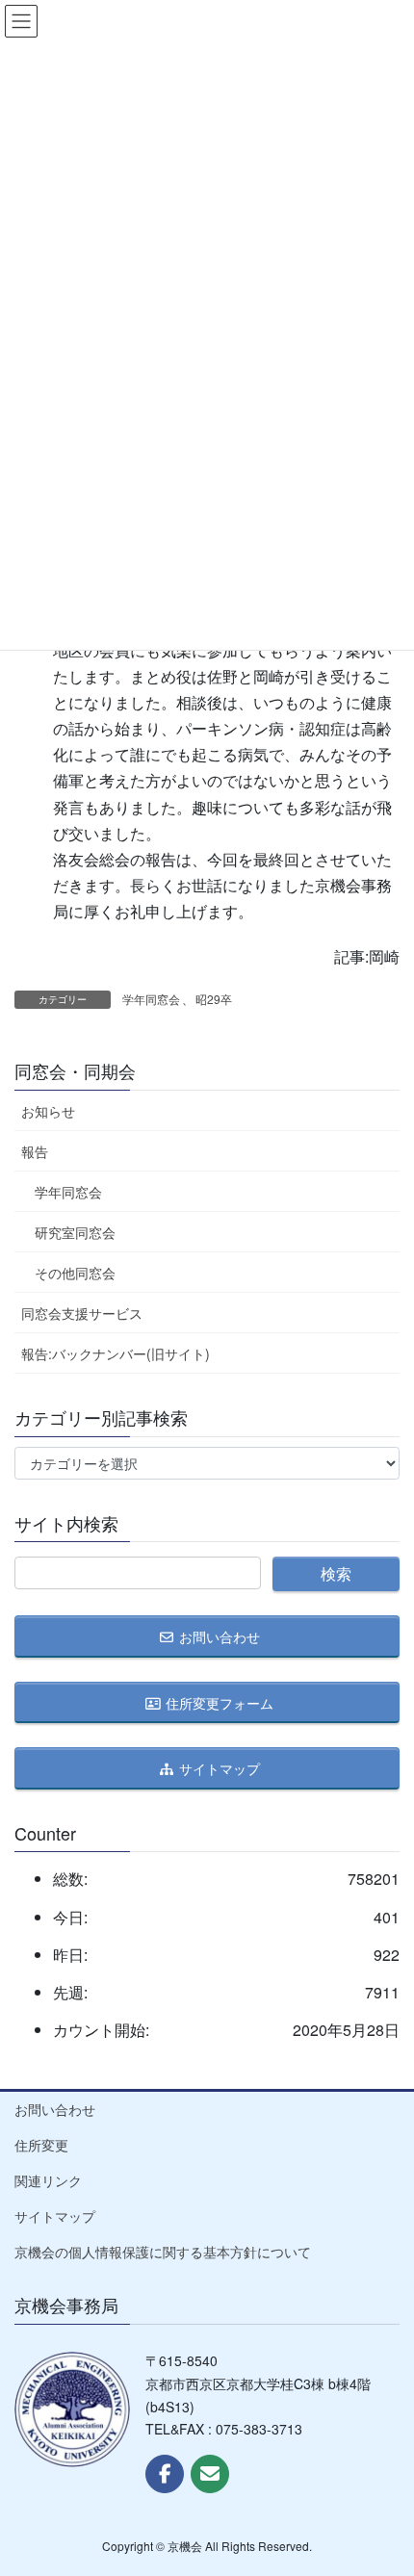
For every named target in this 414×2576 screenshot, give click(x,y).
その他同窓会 (75, 1273)
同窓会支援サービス (82, 1313)
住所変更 (41, 2145)
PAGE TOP (382, 2481)
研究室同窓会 (75, 1232)
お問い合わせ (55, 2109)
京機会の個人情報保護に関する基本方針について (163, 2252)
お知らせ (48, 1111)
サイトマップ (55, 2216)
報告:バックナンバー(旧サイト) (116, 1353)
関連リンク (48, 2180)
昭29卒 (214, 999)
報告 (35, 1151)
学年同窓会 (151, 999)
